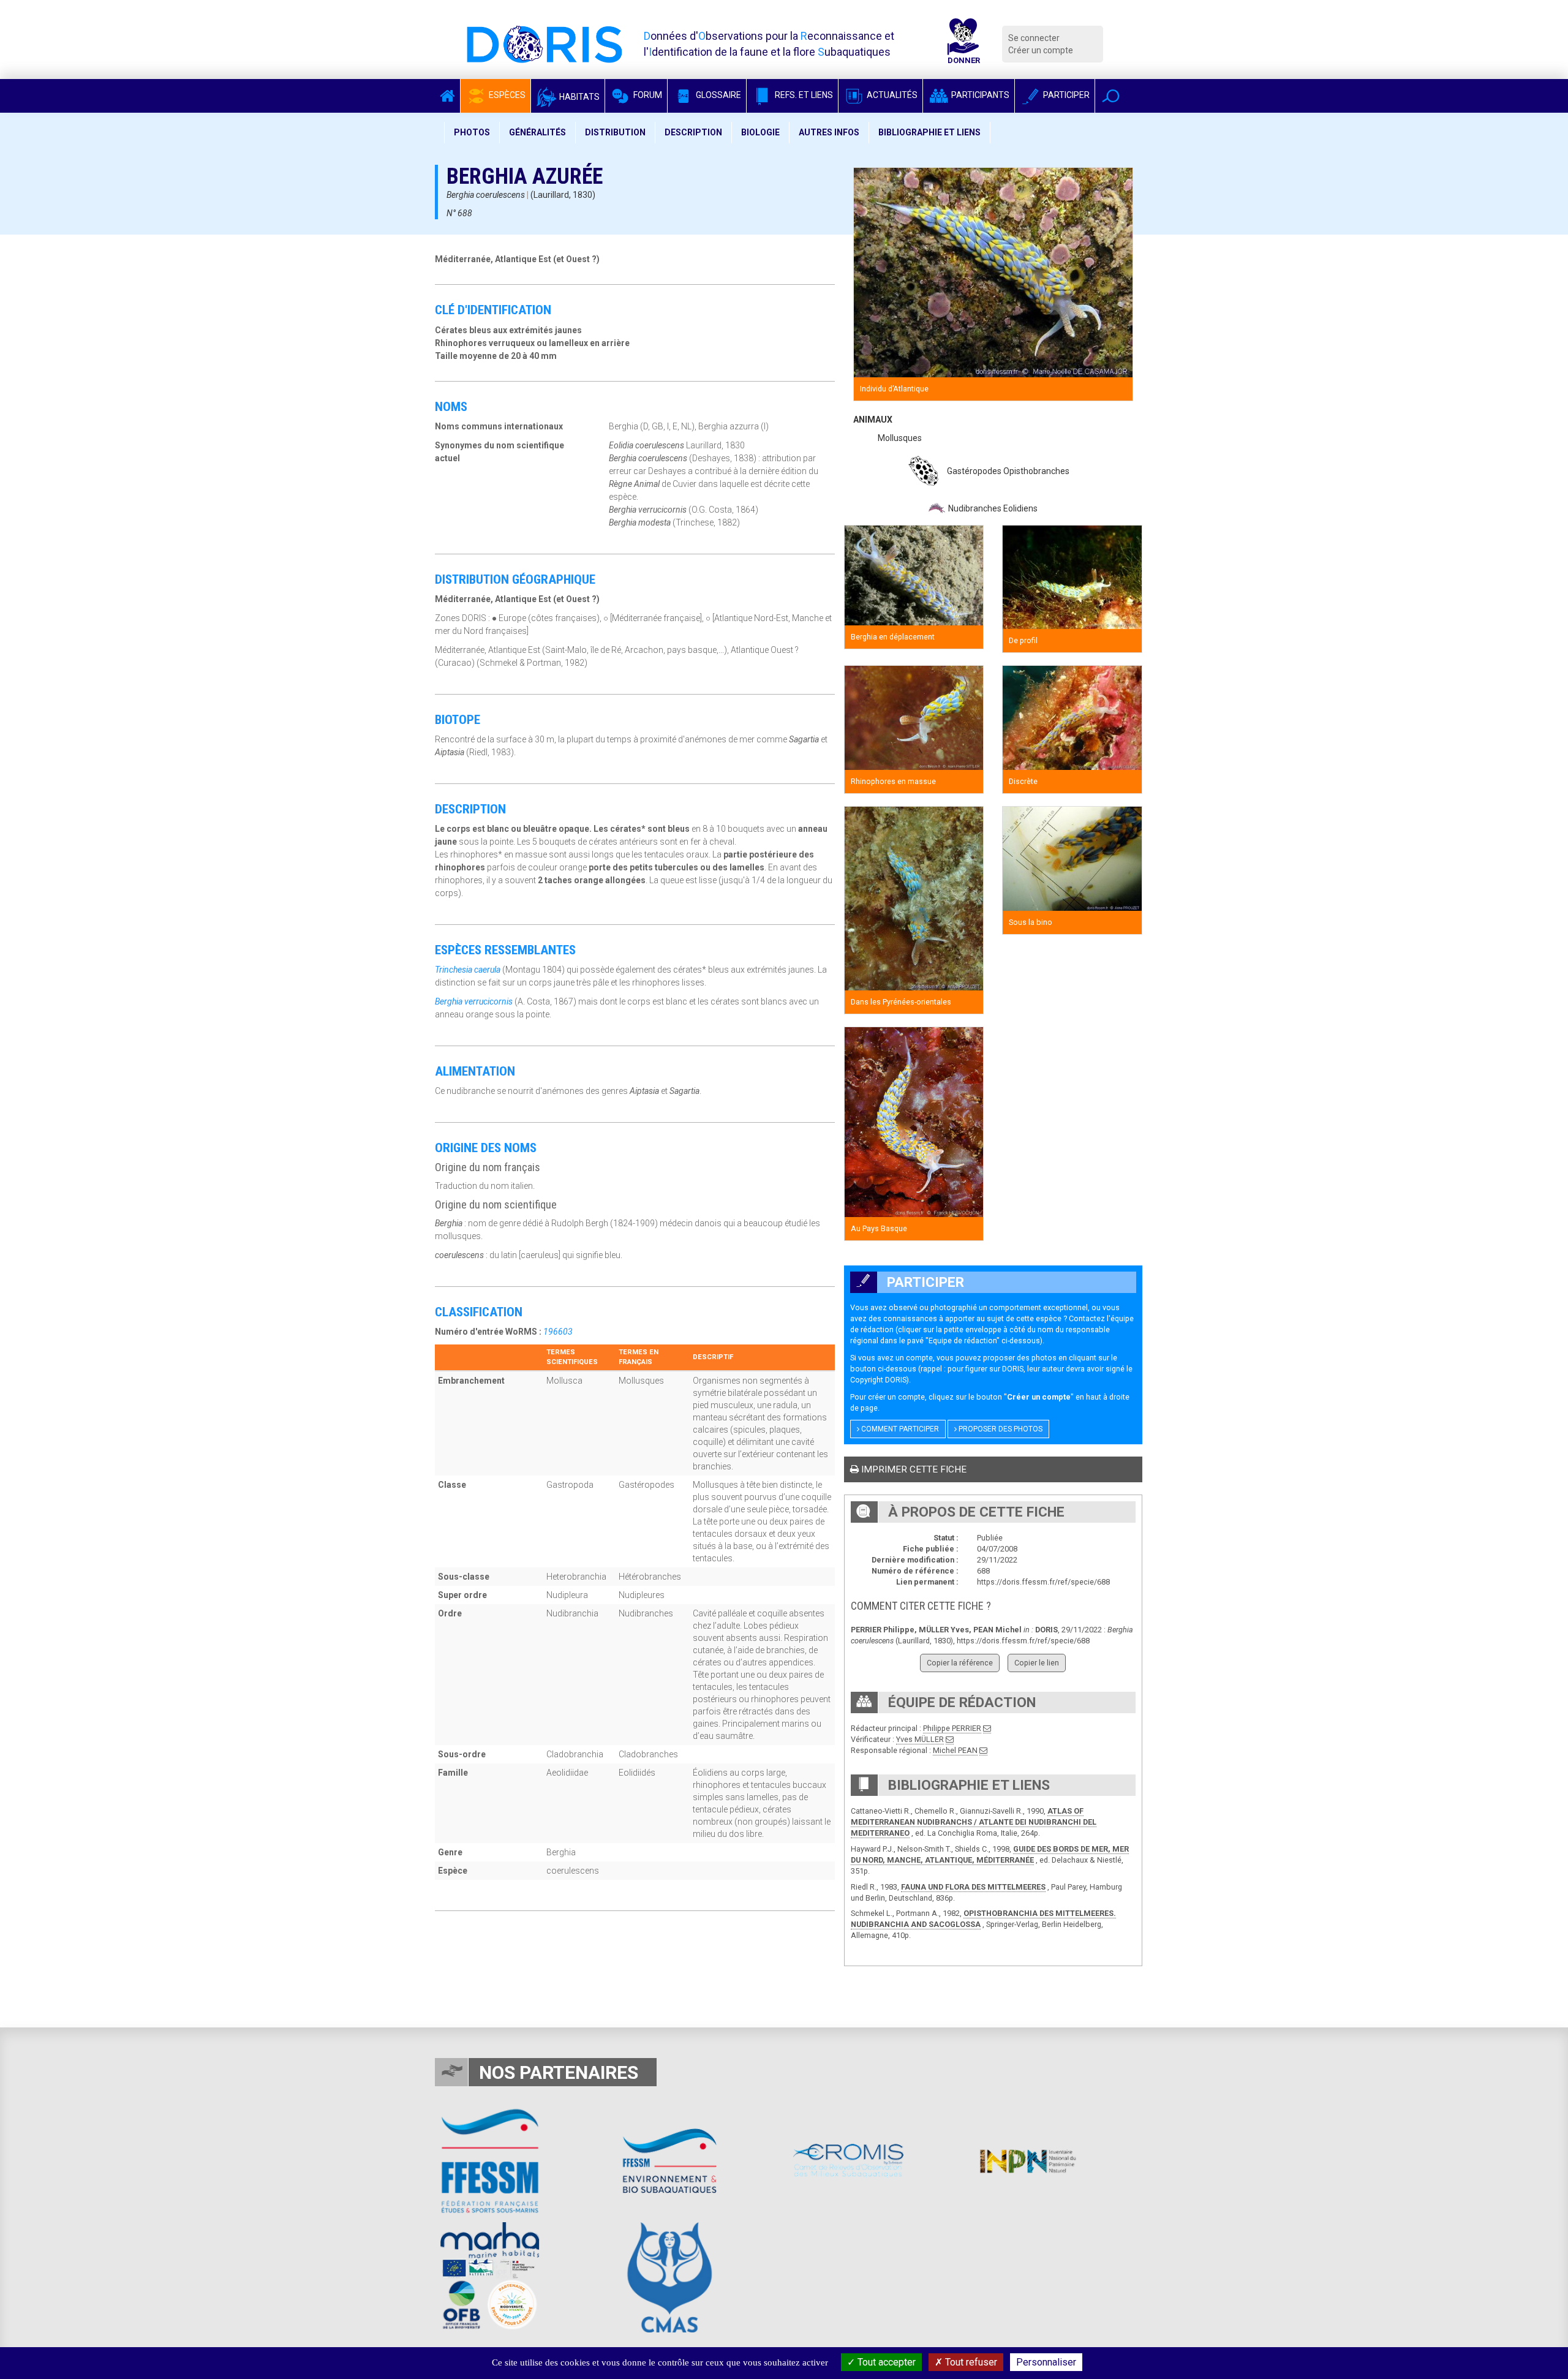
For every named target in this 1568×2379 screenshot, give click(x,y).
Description (693, 132)
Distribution (615, 132)
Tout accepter (885, 2362)
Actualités (891, 95)
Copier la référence (960, 1663)
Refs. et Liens (803, 95)
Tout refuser (970, 2362)
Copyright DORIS (878, 1380)
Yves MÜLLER (920, 1739)
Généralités (537, 132)
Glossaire (718, 95)
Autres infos (829, 132)
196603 (558, 1332)
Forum (647, 95)
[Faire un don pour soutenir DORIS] (963, 44)
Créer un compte (1041, 50)
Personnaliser (1046, 2362)
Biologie (760, 132)
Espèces (506, 95)
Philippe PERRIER (952, 1728)
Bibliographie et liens (929, 132)
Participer (1065, 95)
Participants (979, 95)
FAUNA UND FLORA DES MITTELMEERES (973, 1887)
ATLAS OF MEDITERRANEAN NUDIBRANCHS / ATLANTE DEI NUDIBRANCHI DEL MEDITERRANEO (974, 1822)
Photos (472, 132)
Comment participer (899, 1429)
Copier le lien (1037, 1663)
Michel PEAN (955, 1750)
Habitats (579, 97)
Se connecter (1034, 38)
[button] (1111, 96)
